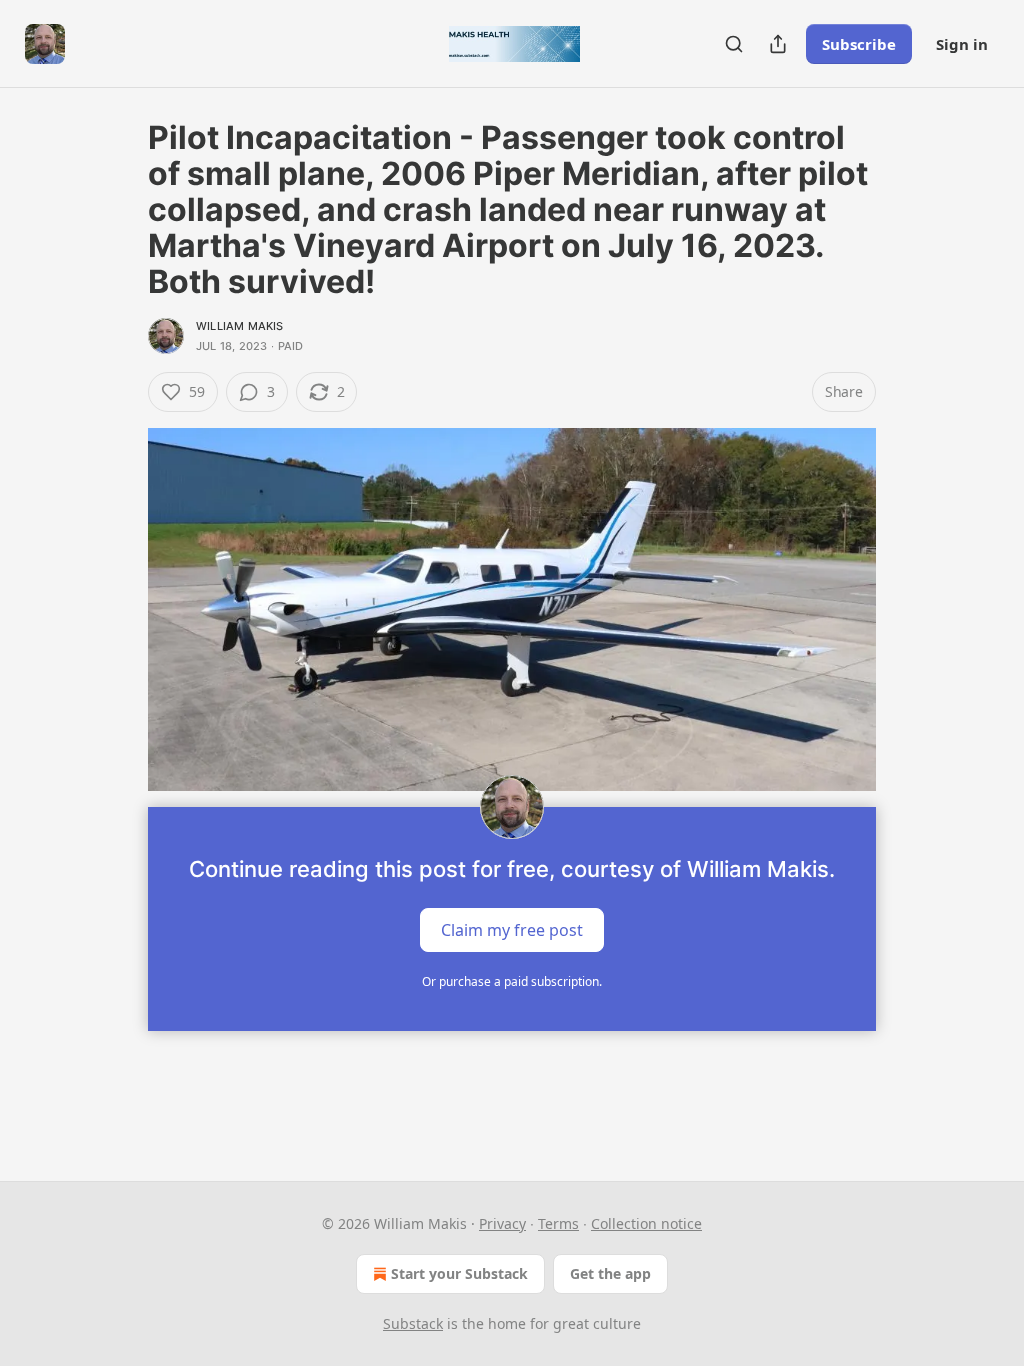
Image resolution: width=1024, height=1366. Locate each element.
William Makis (240, 326)
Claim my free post (512, 930)
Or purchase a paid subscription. (512, 981)
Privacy (502, 1223)
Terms (558, 1223)
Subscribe (859, 44)
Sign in (962, 44)
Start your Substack (459, 1273)
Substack (413, 1323)
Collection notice (646, 1223)
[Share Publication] (778, 44)
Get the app (610, 1273)
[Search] (734, 44)
